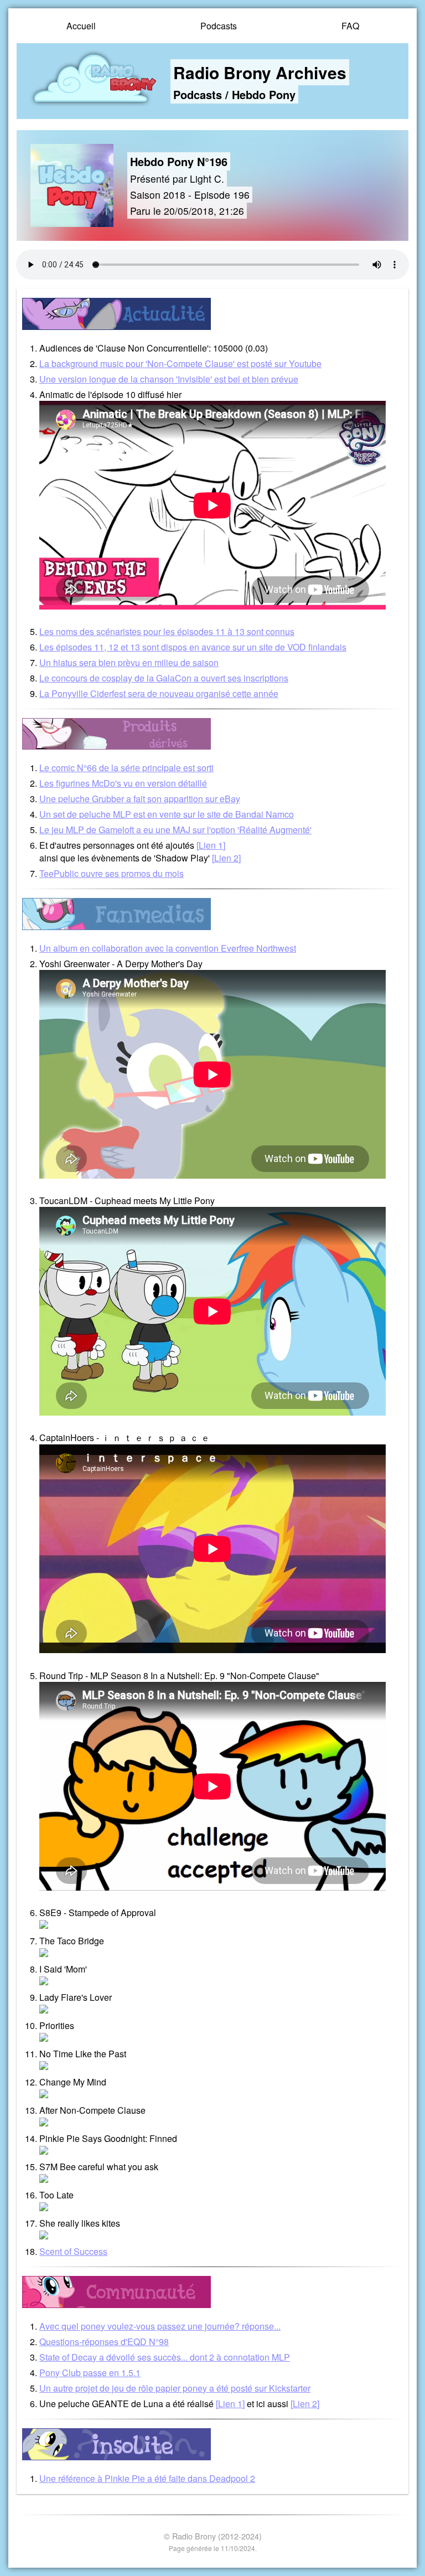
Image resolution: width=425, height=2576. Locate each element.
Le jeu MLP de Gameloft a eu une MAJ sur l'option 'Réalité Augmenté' (175, 830)
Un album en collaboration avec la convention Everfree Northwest (168, 948)
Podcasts (219, 26)
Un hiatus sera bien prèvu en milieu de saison (129, 662)
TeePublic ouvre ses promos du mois (112, 873)
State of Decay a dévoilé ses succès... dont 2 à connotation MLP (165, 2357)
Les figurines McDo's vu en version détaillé (123, 783)
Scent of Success (73, 2251)
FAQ (350, 26)
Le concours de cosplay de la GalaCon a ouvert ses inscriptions (164, 678)
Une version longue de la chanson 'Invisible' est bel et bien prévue (169, 379)
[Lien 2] (226, 858)
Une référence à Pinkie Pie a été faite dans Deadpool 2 (147, 2478)
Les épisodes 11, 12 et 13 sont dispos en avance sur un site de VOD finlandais (193, 647)
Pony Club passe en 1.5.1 (90, 2373)
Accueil (81, 26)
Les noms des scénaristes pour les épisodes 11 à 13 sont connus (167, 631)
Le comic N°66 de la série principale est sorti (126, 768)
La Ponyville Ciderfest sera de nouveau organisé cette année (159, 693)
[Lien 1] (211, 845)
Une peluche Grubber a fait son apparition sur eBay (140, 799)
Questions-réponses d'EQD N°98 (104, 2342)
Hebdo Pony (264, 94)
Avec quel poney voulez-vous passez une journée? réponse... (160, 2326)
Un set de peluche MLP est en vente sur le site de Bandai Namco (167, 814)
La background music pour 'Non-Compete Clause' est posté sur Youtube (180, 363)
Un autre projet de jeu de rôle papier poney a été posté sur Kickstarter (175, 2388)
